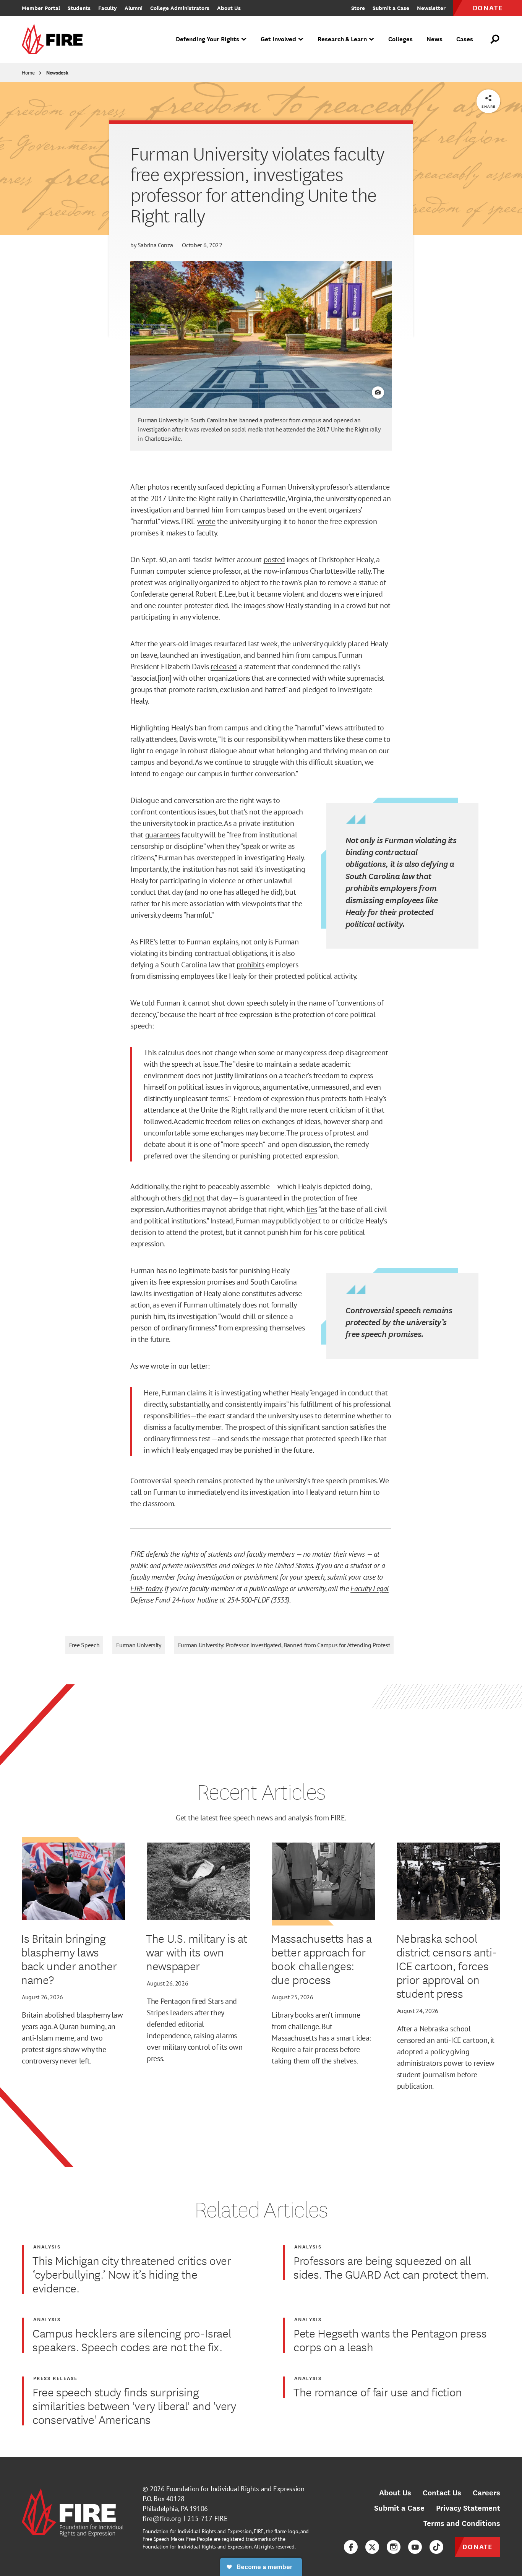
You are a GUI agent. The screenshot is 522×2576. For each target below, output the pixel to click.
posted (274, 560)
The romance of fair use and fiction (378, 2392)
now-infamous (286, 571)
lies (312, 1209)
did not (193, 1198)
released (224, 667)
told (148, 1003)
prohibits (250, 965)
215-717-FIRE (208, 2518)
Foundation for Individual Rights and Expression (235, 2489)
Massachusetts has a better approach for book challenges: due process (321, 1959)
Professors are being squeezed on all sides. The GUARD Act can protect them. (391, 2267)
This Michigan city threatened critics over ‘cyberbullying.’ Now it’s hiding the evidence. (132, 2274)
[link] (55, 40)
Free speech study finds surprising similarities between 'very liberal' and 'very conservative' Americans (134, 2406)
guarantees (163, 835)
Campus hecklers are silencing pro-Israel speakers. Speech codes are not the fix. (132, 2340)
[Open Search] (495, 39)
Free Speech (84, 1645)
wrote (206, 521)
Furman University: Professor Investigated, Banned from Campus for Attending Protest (284, 1645)
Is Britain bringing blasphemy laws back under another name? (69, 1959)
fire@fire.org (162, 2518)
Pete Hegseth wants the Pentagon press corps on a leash (390, 2340)
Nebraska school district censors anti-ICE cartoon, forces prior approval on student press (447, 1966)
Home (28, 73)
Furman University (139, 1645)
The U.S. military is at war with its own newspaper (196, 1952)
